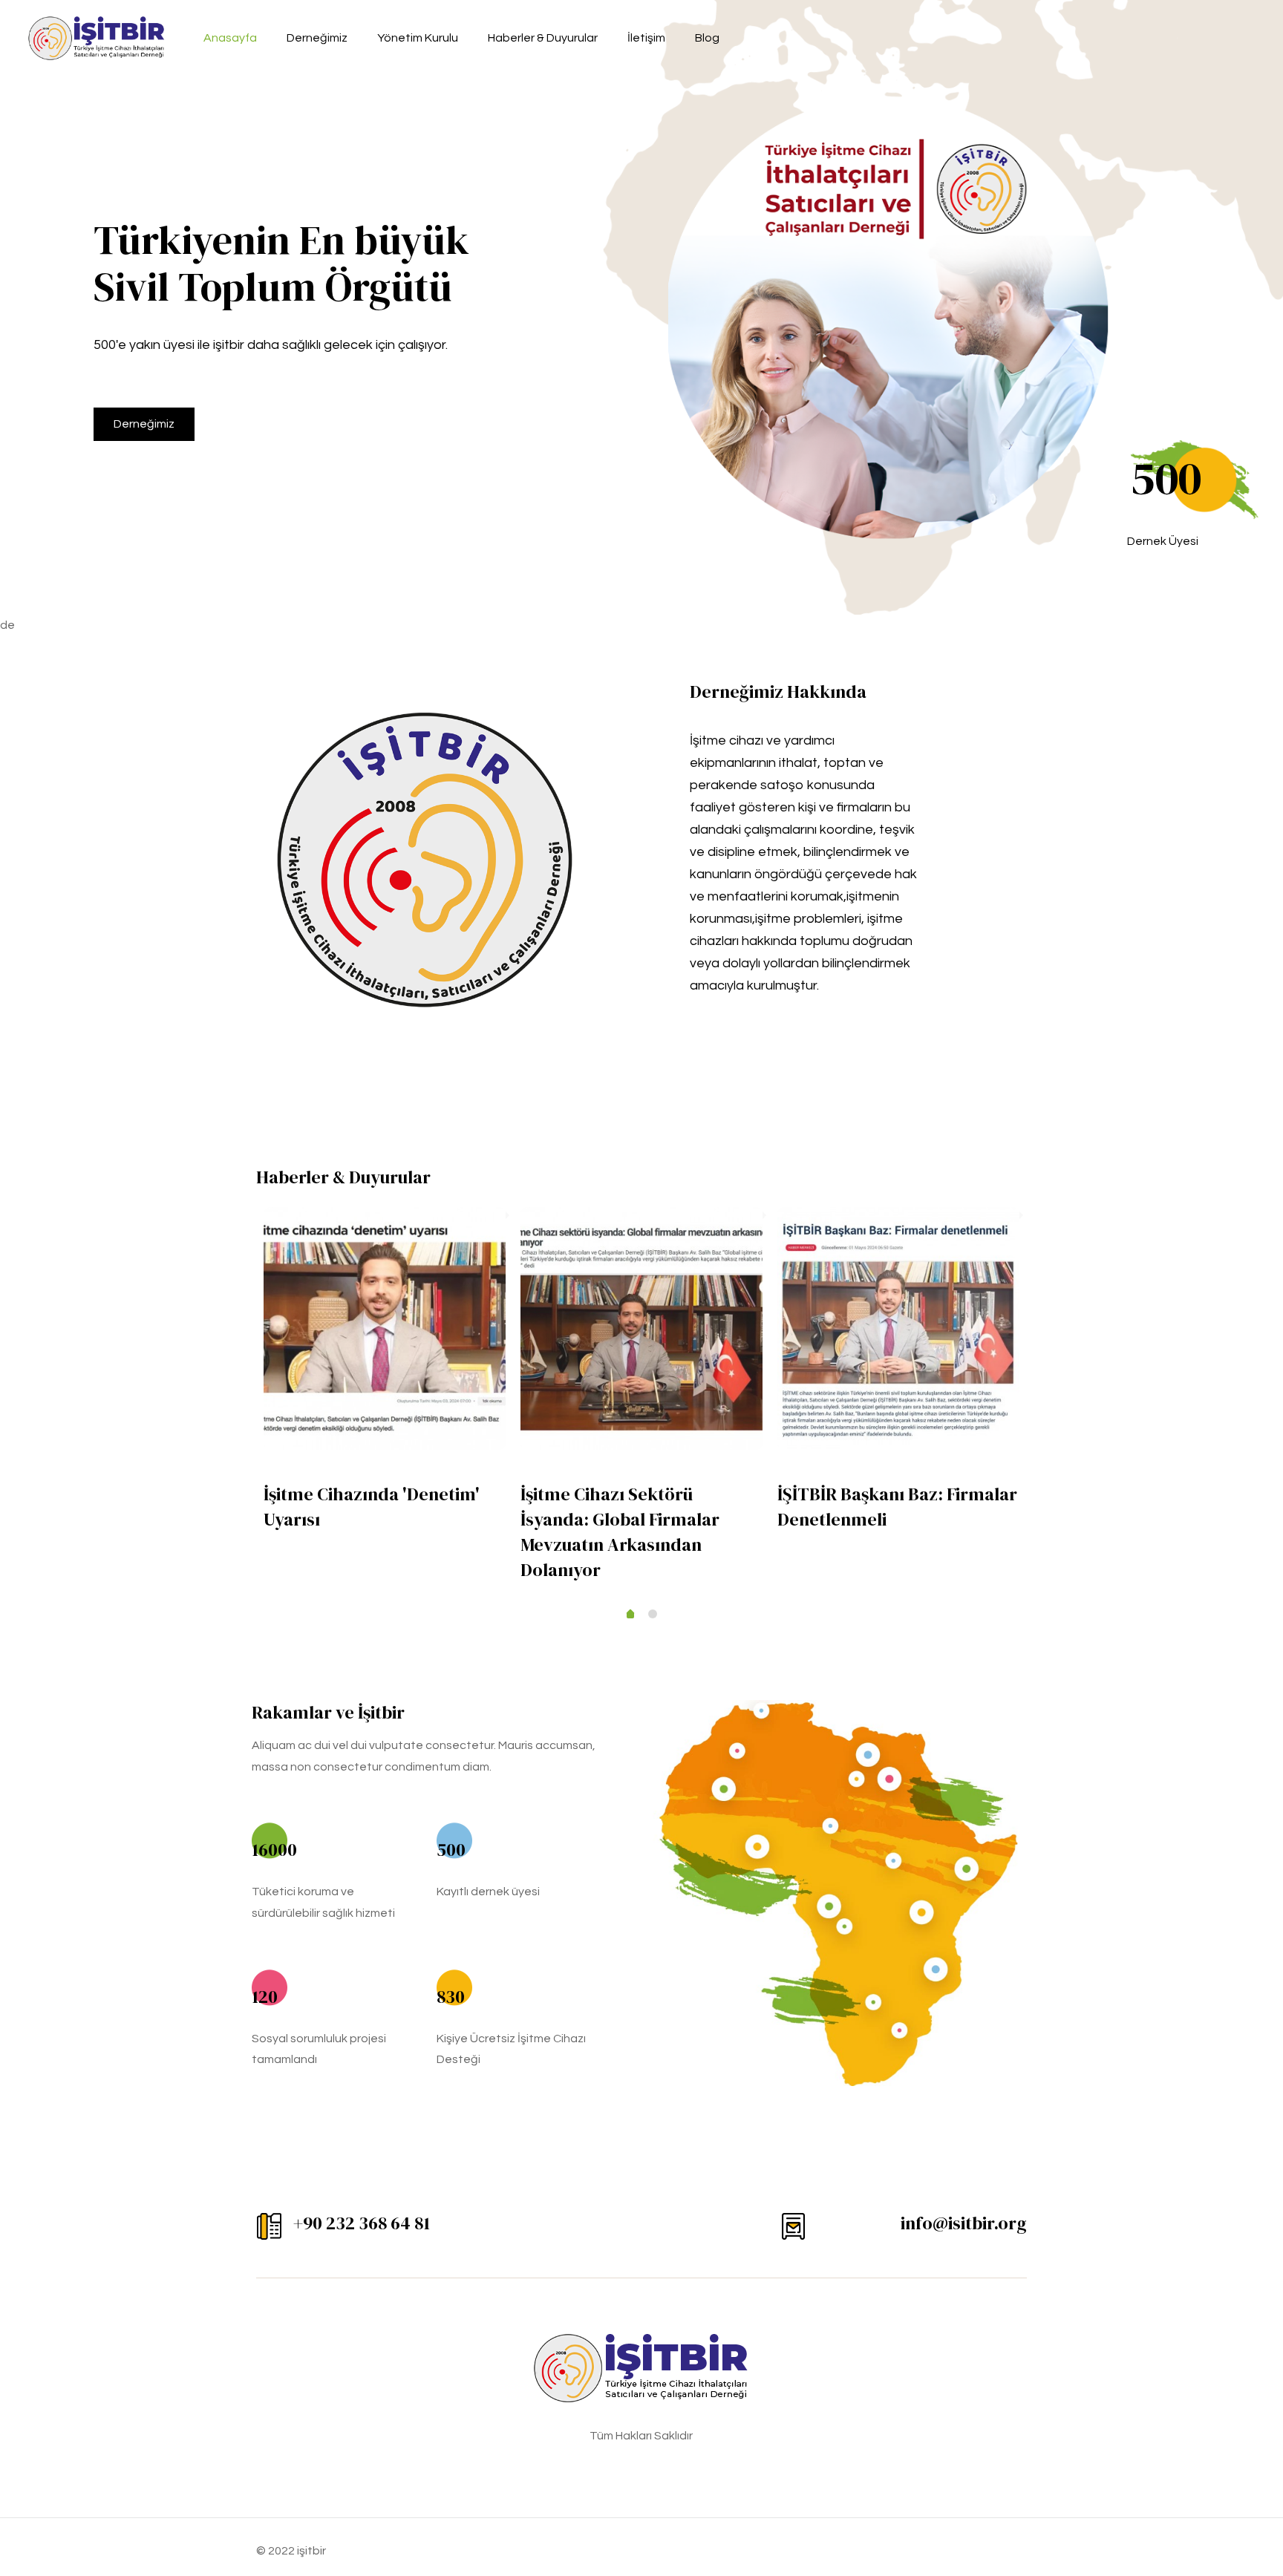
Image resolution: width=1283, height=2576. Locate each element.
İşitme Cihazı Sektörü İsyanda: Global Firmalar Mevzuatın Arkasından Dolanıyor (620, 1532)
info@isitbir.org (964, 2223)
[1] (630, 1615)
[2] (653, 1614)
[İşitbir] (97, 37)
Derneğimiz (144, 424)
